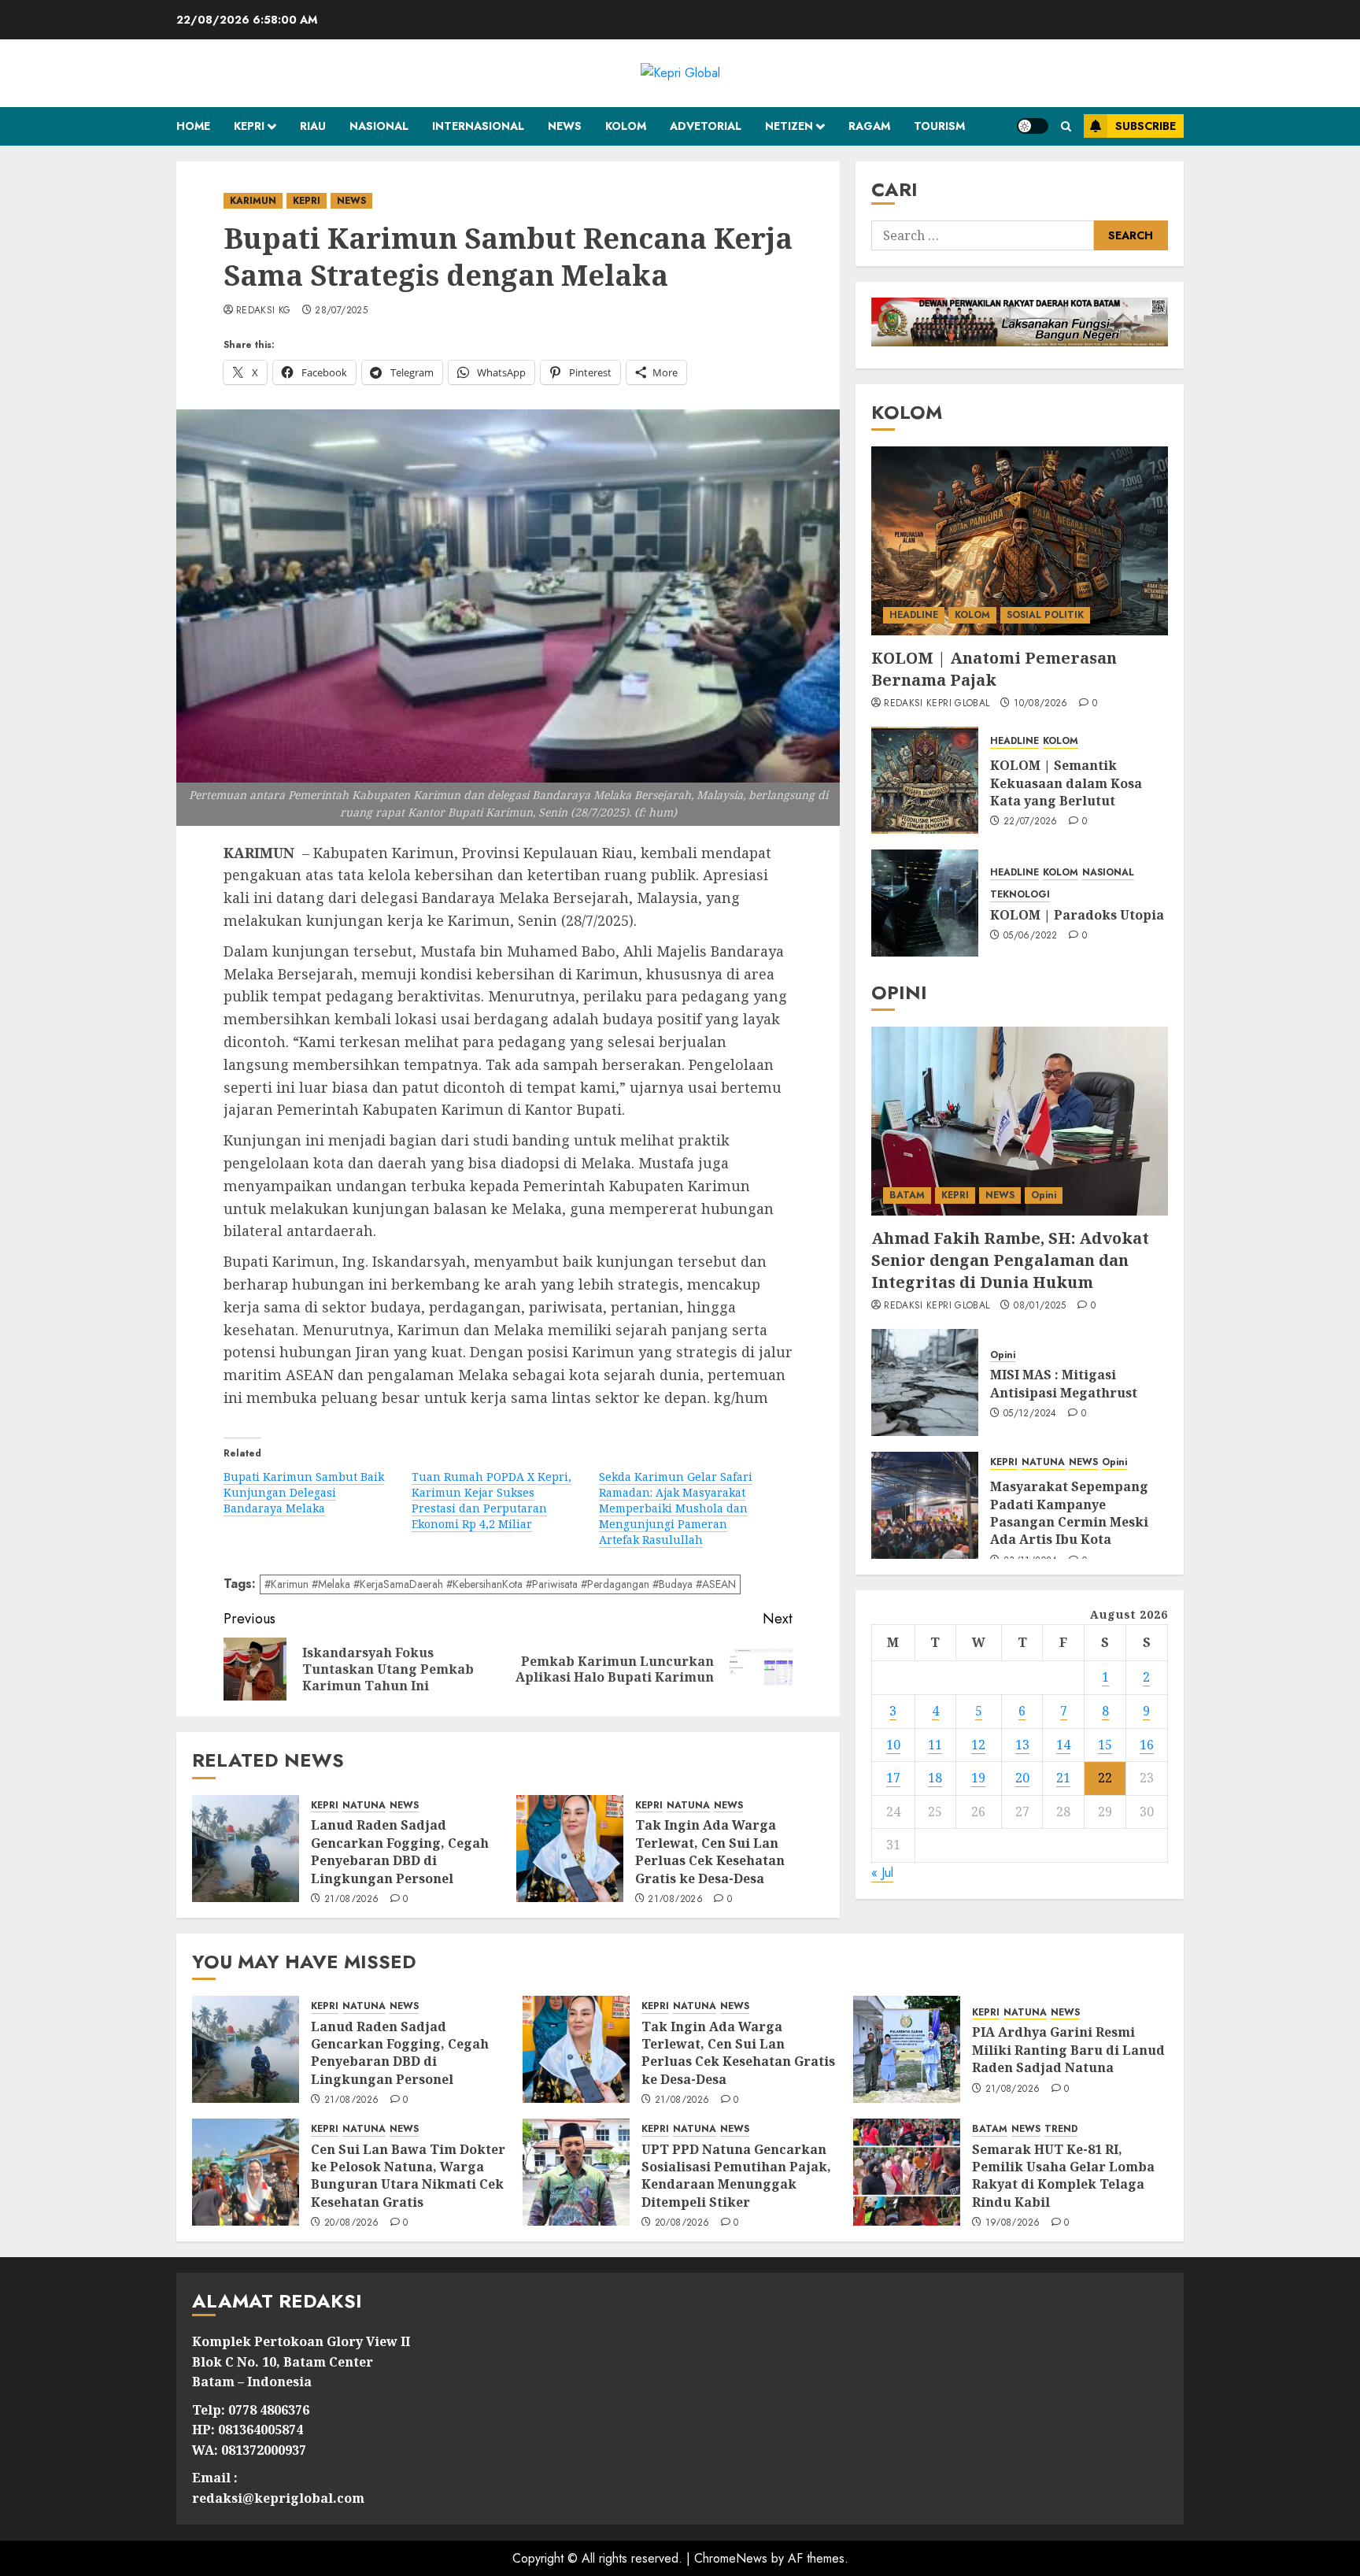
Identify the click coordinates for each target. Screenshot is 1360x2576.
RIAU (313, 126)
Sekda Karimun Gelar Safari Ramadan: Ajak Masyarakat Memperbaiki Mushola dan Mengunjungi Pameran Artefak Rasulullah (676, 1508)
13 (1022, 1744)
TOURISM (939, 126)
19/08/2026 (1013, 2223)
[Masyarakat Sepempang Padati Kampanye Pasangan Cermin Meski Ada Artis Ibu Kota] (925, 1505)
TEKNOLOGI (1020, 895)
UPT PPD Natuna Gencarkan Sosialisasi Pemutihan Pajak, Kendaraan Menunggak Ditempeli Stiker (736, 2176)
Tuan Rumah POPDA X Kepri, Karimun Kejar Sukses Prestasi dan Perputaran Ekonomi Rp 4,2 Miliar (492, 1500)
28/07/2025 (341, 311)
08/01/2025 (1040, 1306)
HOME (193, 126)
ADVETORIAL (706, 126)
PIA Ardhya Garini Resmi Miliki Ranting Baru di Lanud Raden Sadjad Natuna (1068, 2050)
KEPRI (249, 126)
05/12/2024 (1030, 1414)
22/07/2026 (1031, 822)
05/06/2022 (1031, 936)
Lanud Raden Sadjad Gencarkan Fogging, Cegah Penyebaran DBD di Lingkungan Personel (400, 1851)
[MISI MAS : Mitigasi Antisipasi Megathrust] (925, 1382)
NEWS (565, 126)
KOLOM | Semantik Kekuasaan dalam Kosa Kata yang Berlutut (1066, 783)
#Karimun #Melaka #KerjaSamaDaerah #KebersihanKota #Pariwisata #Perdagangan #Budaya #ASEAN (500, 1584)
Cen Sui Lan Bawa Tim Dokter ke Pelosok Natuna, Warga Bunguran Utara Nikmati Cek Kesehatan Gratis (408, 2176)
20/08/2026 (352, 2223)
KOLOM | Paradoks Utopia (1077, 915)
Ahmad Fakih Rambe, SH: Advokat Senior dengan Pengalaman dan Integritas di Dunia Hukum (1010, 1260)
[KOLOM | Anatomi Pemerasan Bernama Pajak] (1020, 541)
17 (893, 1778)
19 (978, 1778)
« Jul (882, 1873)
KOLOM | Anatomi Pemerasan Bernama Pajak (994, 669)
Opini (1044, 1195)
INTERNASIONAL (478, 126)
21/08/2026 (352, 1900)
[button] (1066, 126)
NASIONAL (379, 126)
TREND (1061, 2129)
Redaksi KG (264, 311)
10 (893, 1744)
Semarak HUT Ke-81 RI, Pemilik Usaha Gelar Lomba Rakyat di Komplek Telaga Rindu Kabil (1063, 2176)
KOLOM (626, 126)
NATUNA (364, 1806)
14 (1063, 1744)
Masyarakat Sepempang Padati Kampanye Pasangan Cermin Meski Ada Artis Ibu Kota (1069, 1513)
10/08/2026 (1041, 704)
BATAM (907, 1195)
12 (978, 1744)
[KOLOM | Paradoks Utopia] (925, 903)
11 (935, 1744)
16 (1147, 1744)
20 (1022, 1778)
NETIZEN (789, 126)
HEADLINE (914, 615)
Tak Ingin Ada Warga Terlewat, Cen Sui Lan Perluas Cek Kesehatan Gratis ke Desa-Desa (710, 1851)
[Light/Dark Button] (1033, 126)
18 (935, 1778)
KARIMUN (253, 201)
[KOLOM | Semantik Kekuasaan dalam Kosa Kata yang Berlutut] (925, 780)
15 (1105, 1744)
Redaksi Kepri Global (937, 704)
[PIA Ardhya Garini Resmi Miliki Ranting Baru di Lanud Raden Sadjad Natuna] (907, 2049)
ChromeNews (731, 2558)
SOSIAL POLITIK (1045, 615)
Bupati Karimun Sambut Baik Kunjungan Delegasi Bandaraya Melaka (304, 1492)
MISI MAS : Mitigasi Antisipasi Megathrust (1064, 1383)
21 (1063, 1778)
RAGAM (869, 126)
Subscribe (1146, 126)
